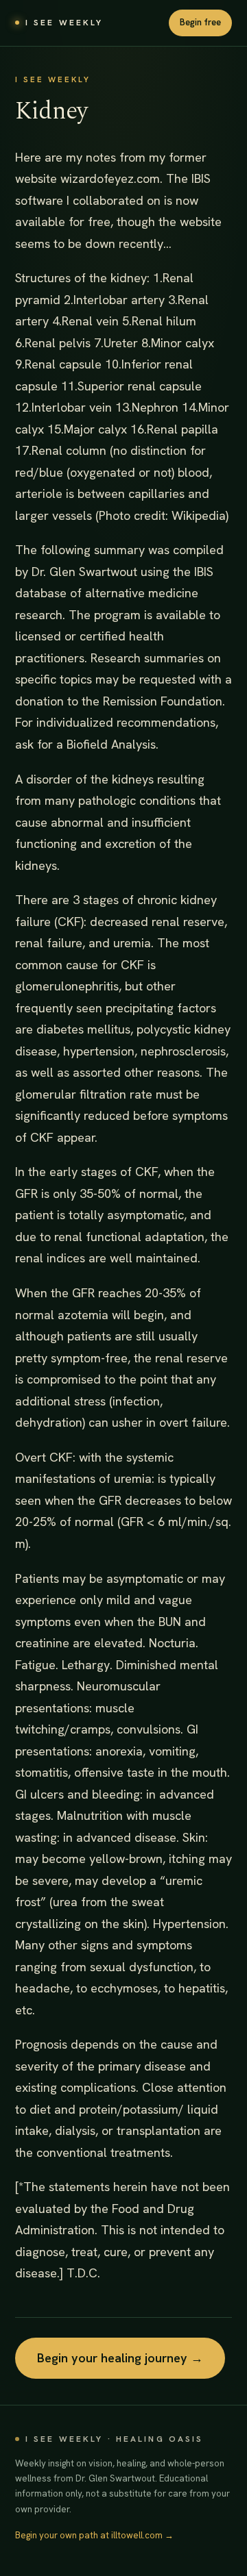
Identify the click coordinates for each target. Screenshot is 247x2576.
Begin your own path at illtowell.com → (94, 2535)
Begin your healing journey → (120, 2358)
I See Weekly (64, 23)
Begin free (200, 22)
